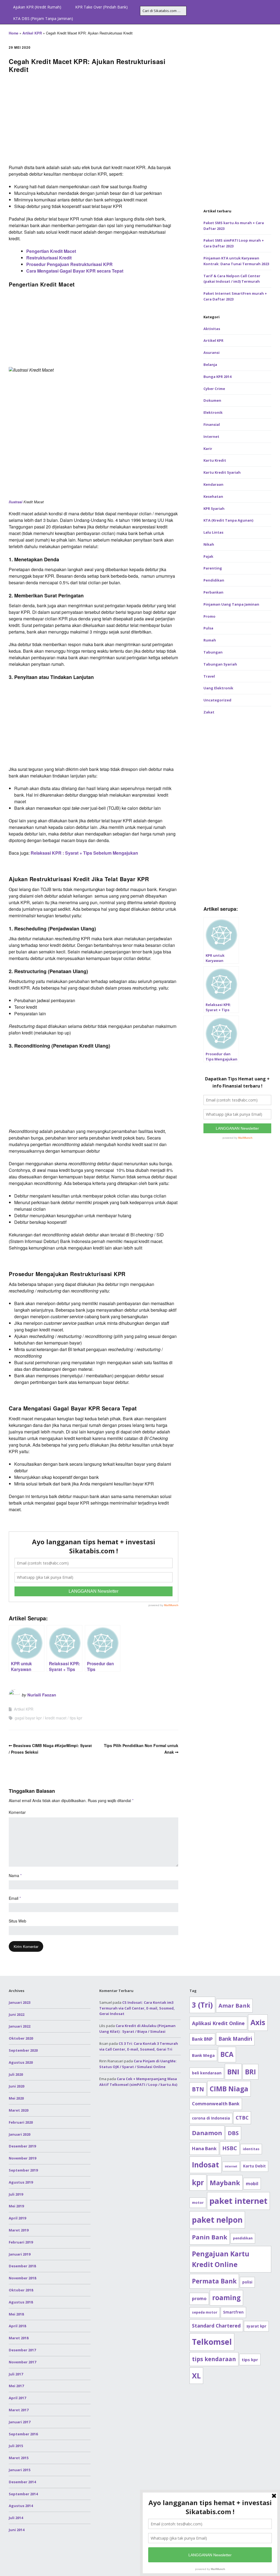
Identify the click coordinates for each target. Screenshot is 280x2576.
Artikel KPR (32, 33)
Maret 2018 (19, 2338)
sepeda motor (205, 2312)
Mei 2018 (16, 2314)
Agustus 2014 (21, 2506)
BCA (227, 2054)
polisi (247, 2282)
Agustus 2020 (21, 2062)
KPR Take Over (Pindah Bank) (101, 7)
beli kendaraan (207, 2073)
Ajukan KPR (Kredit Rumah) (37, 7)
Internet (211, 436)
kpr (198, 2182)
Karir (208, 449)
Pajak (208, 556)
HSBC (230, 2148)
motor (198, 2203)
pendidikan (243, 2238)
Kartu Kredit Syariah (222, 472)
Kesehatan (213, 496)
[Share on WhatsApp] (274, 688)
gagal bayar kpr (28, 1718)
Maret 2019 (19, 2230)
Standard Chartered (216, 2326)
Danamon (207, 2133)
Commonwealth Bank (216, 2104)
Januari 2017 (20, 2422)
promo (199, 2299)
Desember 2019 (22, 2146)
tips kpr (76, 1718)
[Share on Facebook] (274, 649)
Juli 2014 (16, 2518)
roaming (226, 2298)
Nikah (209, 544)
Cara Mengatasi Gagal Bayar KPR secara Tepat (75, 271)
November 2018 (22, 2278)
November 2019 (22, 2158)
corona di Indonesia (211, 2118)
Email (15, 1898)
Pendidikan (214, 580)
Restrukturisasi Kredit (49, 258)
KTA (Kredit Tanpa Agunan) (228, 520)
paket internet (238, 2201)
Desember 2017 (22, 2350)
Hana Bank (204, 2148)
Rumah (210, 640)
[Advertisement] (94, 120)
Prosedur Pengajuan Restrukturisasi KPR (69, 264)
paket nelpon (217, 2220)
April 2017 (17, 2398)
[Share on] (274, 698)
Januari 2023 (20, 2002)
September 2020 (23, 2050)
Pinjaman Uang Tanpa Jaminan (231, 604)
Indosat (205, 2165)
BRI (250, 2072)
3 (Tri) (202, 2005)
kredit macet (56, 1718)
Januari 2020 (20, 2134)
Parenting (213, 568)
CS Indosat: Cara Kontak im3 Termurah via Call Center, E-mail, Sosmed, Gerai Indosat (137, 2008)
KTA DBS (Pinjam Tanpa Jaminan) (43, 18)
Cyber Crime (214, 389)
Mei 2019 (16, 2206)
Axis (258, 2022)
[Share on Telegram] (274, 669)
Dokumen (212, 400)
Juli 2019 (16, 2194)
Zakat (209, 712)
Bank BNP (202, 2039)
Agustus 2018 (21, 2302)
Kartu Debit (254, 2166)
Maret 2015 (19, 2458)
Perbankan (213, 592)
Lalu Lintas (213, 532)
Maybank (225, 2183)
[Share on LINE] (274, 678)
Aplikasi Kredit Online (218, 2023)
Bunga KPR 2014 (217, 377)
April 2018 (17, 2326)
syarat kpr (256, 2326)
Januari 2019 (20, 2254)
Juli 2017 (16, 2374)
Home (14, 33)
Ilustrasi (16, 502)
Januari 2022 (20, 2026)
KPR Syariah (214, 508)
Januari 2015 (20, 2470)
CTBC (242, 2118)
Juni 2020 (17, 2086)
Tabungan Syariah (220, 664)
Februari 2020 (21, 2122)
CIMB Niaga (229, 2089)
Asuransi (212, 352)
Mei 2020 (16, 2098)
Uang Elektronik (218, 688)
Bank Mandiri (235, 2039)
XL (196, 2376)
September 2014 (23, 2494)
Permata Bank (214, 2281)
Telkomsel (212, 2342)
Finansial (212, 424)
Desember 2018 (22, 2266)
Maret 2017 (19, 2410)
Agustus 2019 (21, 2182)
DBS (233, 2133)
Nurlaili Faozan (42, 1695)
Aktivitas (212, 329)
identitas (251, 2149)
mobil (252, 2184)
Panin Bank (210, 2237)
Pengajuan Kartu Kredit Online (221, 2259)
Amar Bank (234, 2006)
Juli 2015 (16, 2446)
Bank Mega (203, 2055)
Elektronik (213, 412)
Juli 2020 (16, 2074)
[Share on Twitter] (274, 659)
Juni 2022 (17, 2014)
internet (231, 2166)
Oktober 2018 (21, 2290)
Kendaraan (213, 484)
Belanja (210, 365)
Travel (209, 676)
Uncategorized (217, 700)
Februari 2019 (21, 2242)
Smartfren (233, 2312)
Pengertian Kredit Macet (51, 251)
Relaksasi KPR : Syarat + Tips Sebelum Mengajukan (84, 853)
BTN (198, 2089)
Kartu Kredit (215, 460)
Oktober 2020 (21, 2038)
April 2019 (17, 2218)
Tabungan (213, 652)
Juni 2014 (17, 2530)
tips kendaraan (214, 2359)
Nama (15, 1875)
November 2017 (22, 2362)
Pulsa (208, 628)
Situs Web (17, 1921)
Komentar (17, 1812)
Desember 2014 (22, 2482)
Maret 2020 (19, 2110)
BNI (233, 2072)
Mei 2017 (16, 2386)
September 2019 (23, 2170)
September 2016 (23, 2434)
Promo (209, 616)
